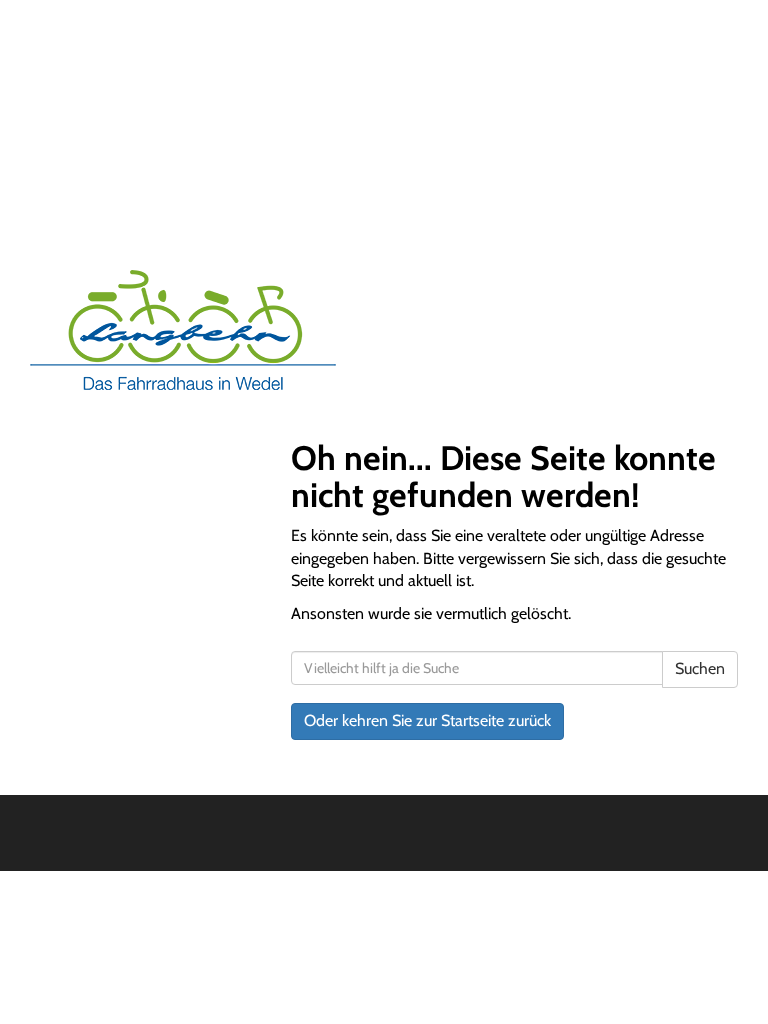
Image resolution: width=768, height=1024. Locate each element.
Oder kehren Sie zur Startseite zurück (427, 720)
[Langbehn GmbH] (199, 330)
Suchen (700, 668)
